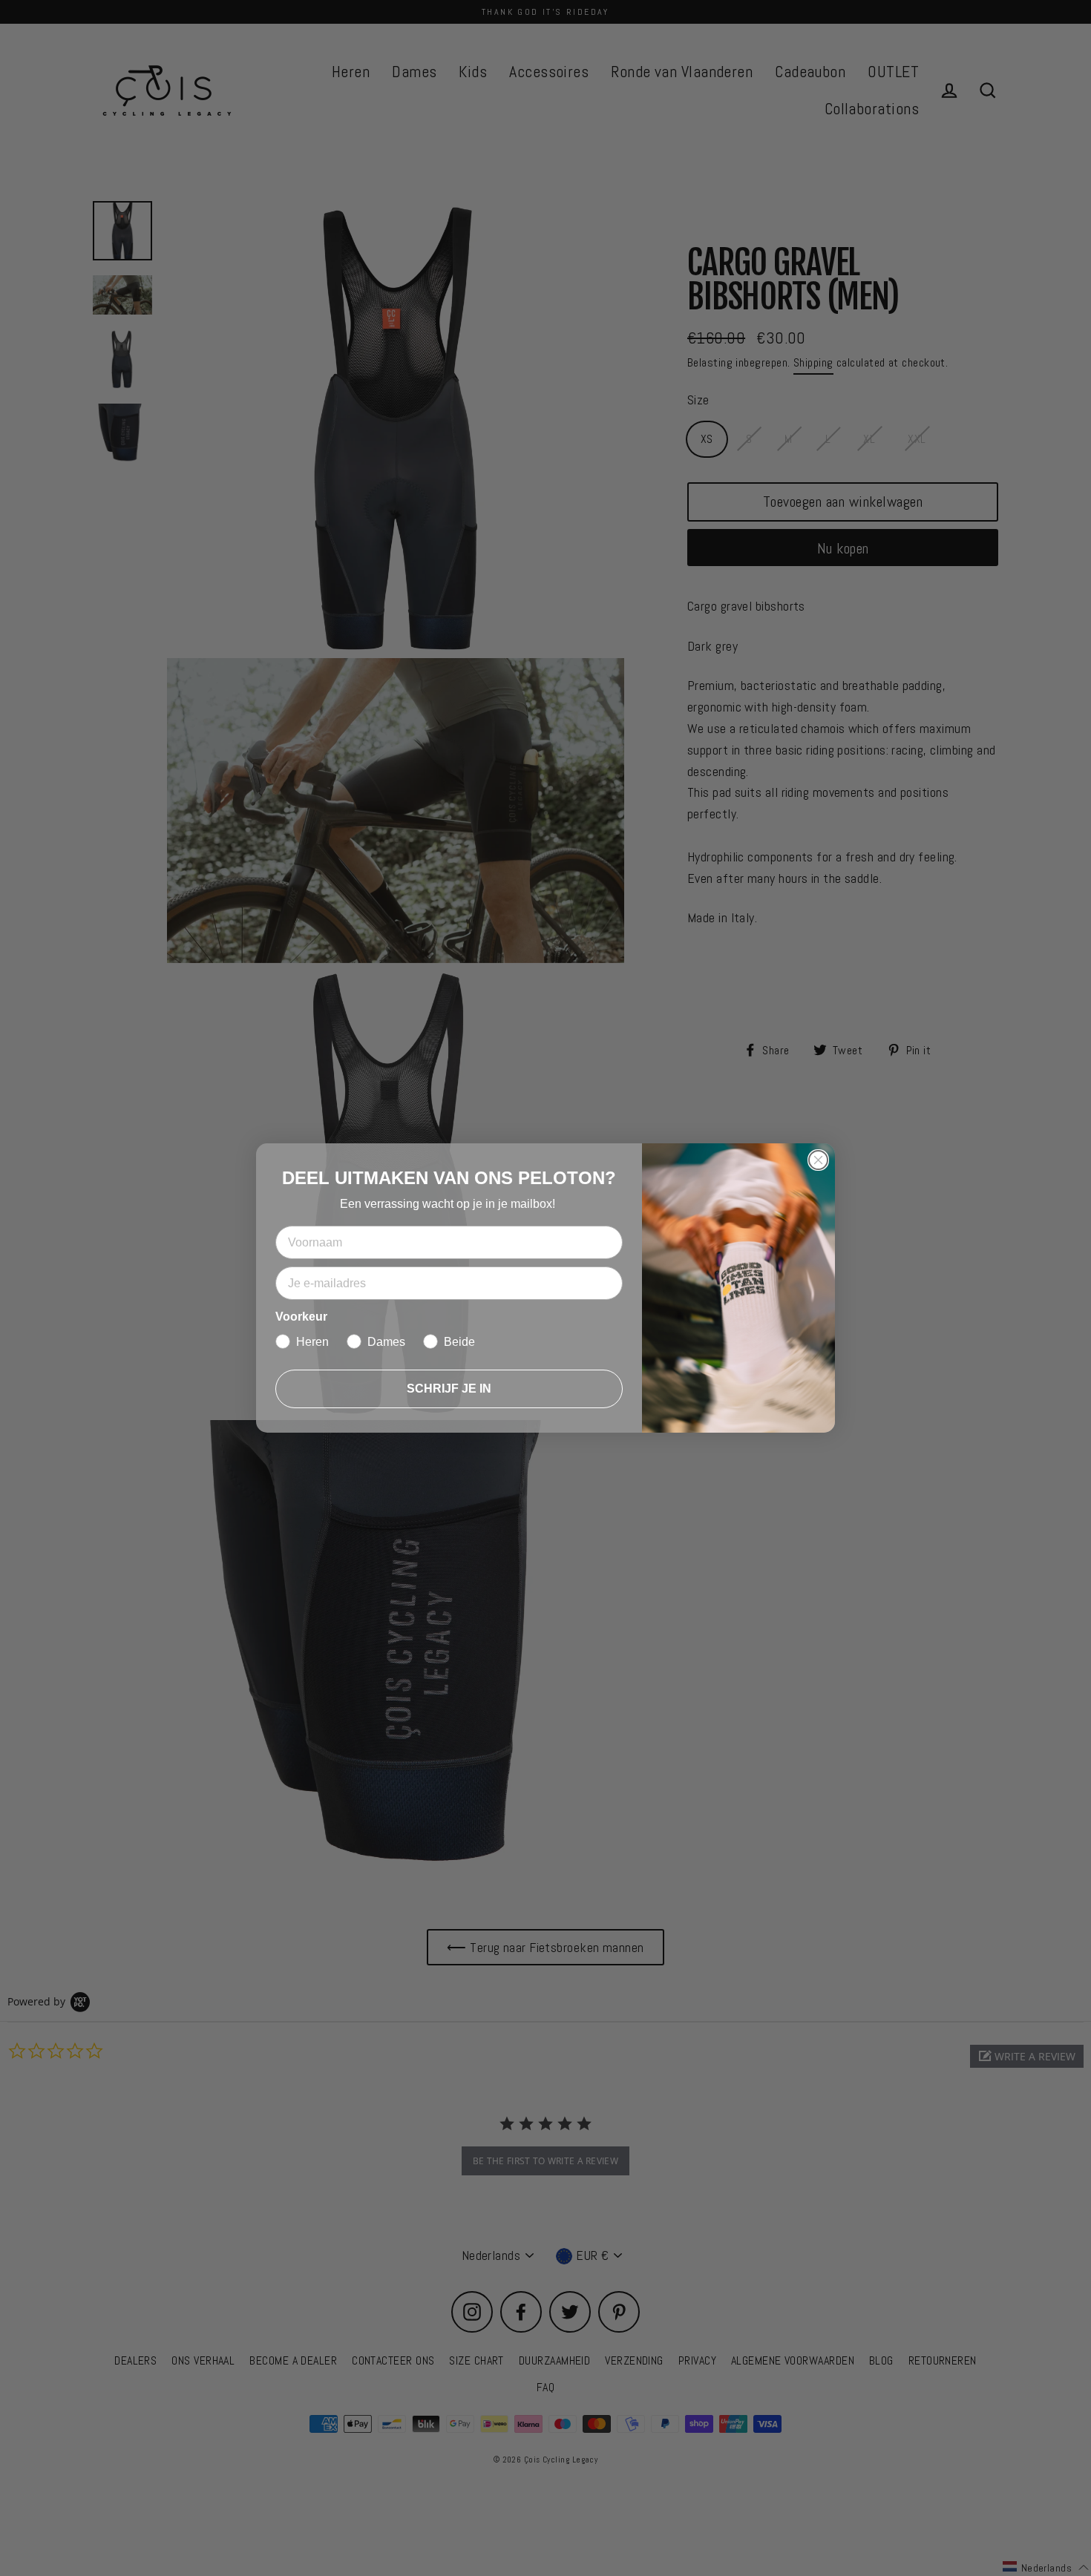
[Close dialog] (818, 1160)
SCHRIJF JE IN (449, 1389)
